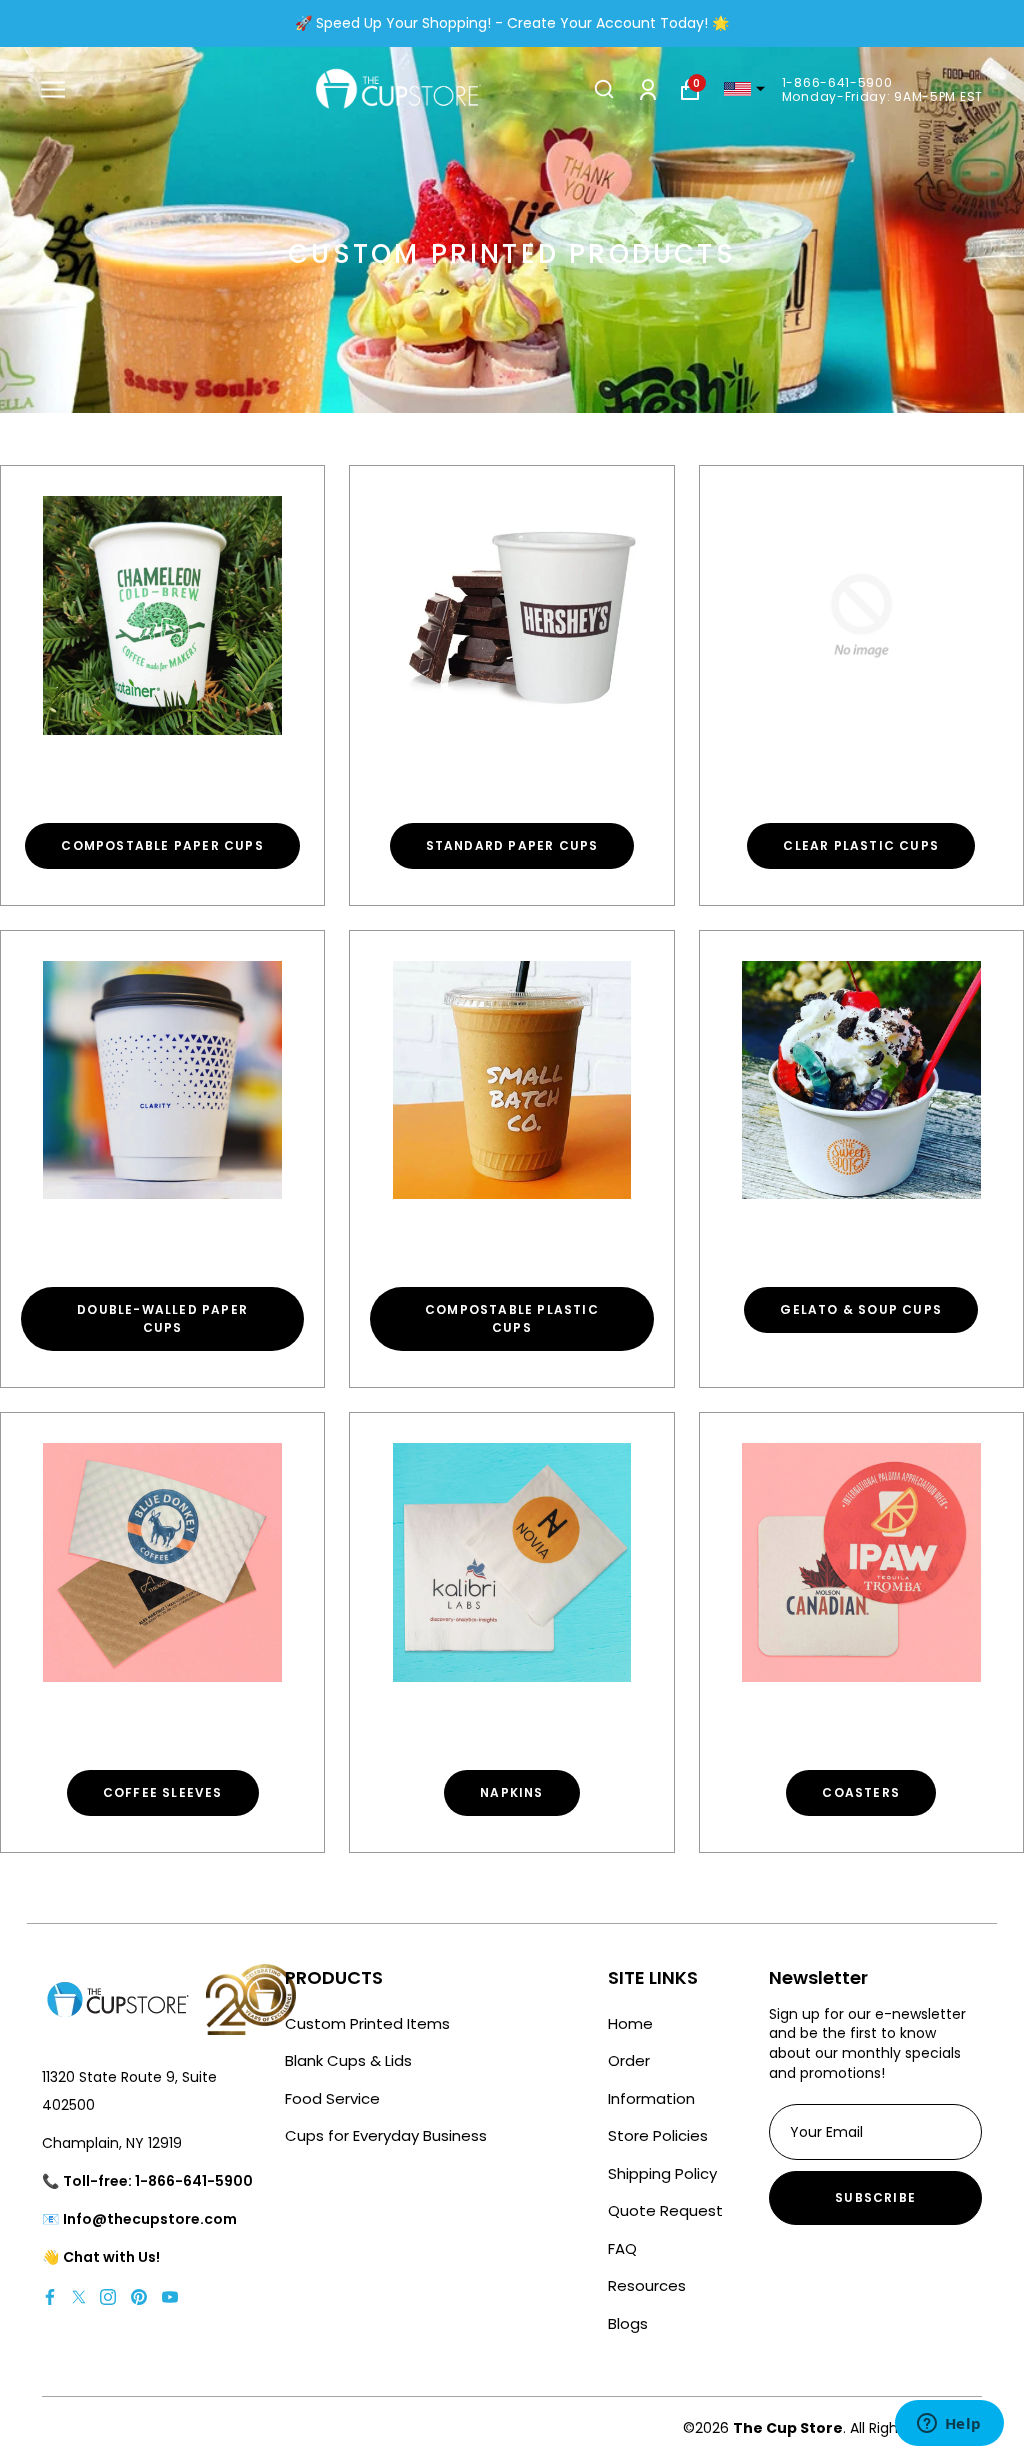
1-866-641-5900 (837, 82)
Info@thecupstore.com (150, 2219)
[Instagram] (108, 2296)
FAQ (622, 2248)
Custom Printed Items (367, 2023)
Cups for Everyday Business (386, 2135)
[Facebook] (50, 2296)
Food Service (332, 2098)
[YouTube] (170, 2296)
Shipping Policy (662, 2173)
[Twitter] (79, 2296)
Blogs (628, 2323)
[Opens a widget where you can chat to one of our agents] (949, 2425)
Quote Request (665, 2210)
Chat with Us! (111, 2257)
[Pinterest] (139, 2296)
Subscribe (875, 2197)
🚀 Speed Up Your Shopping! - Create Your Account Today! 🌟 (512, 23)
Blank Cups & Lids (348, 2060)
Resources (647, 2285)
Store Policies (658, 2135)
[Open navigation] (53, 89)
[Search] (604, 89)
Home (630, 2023)
